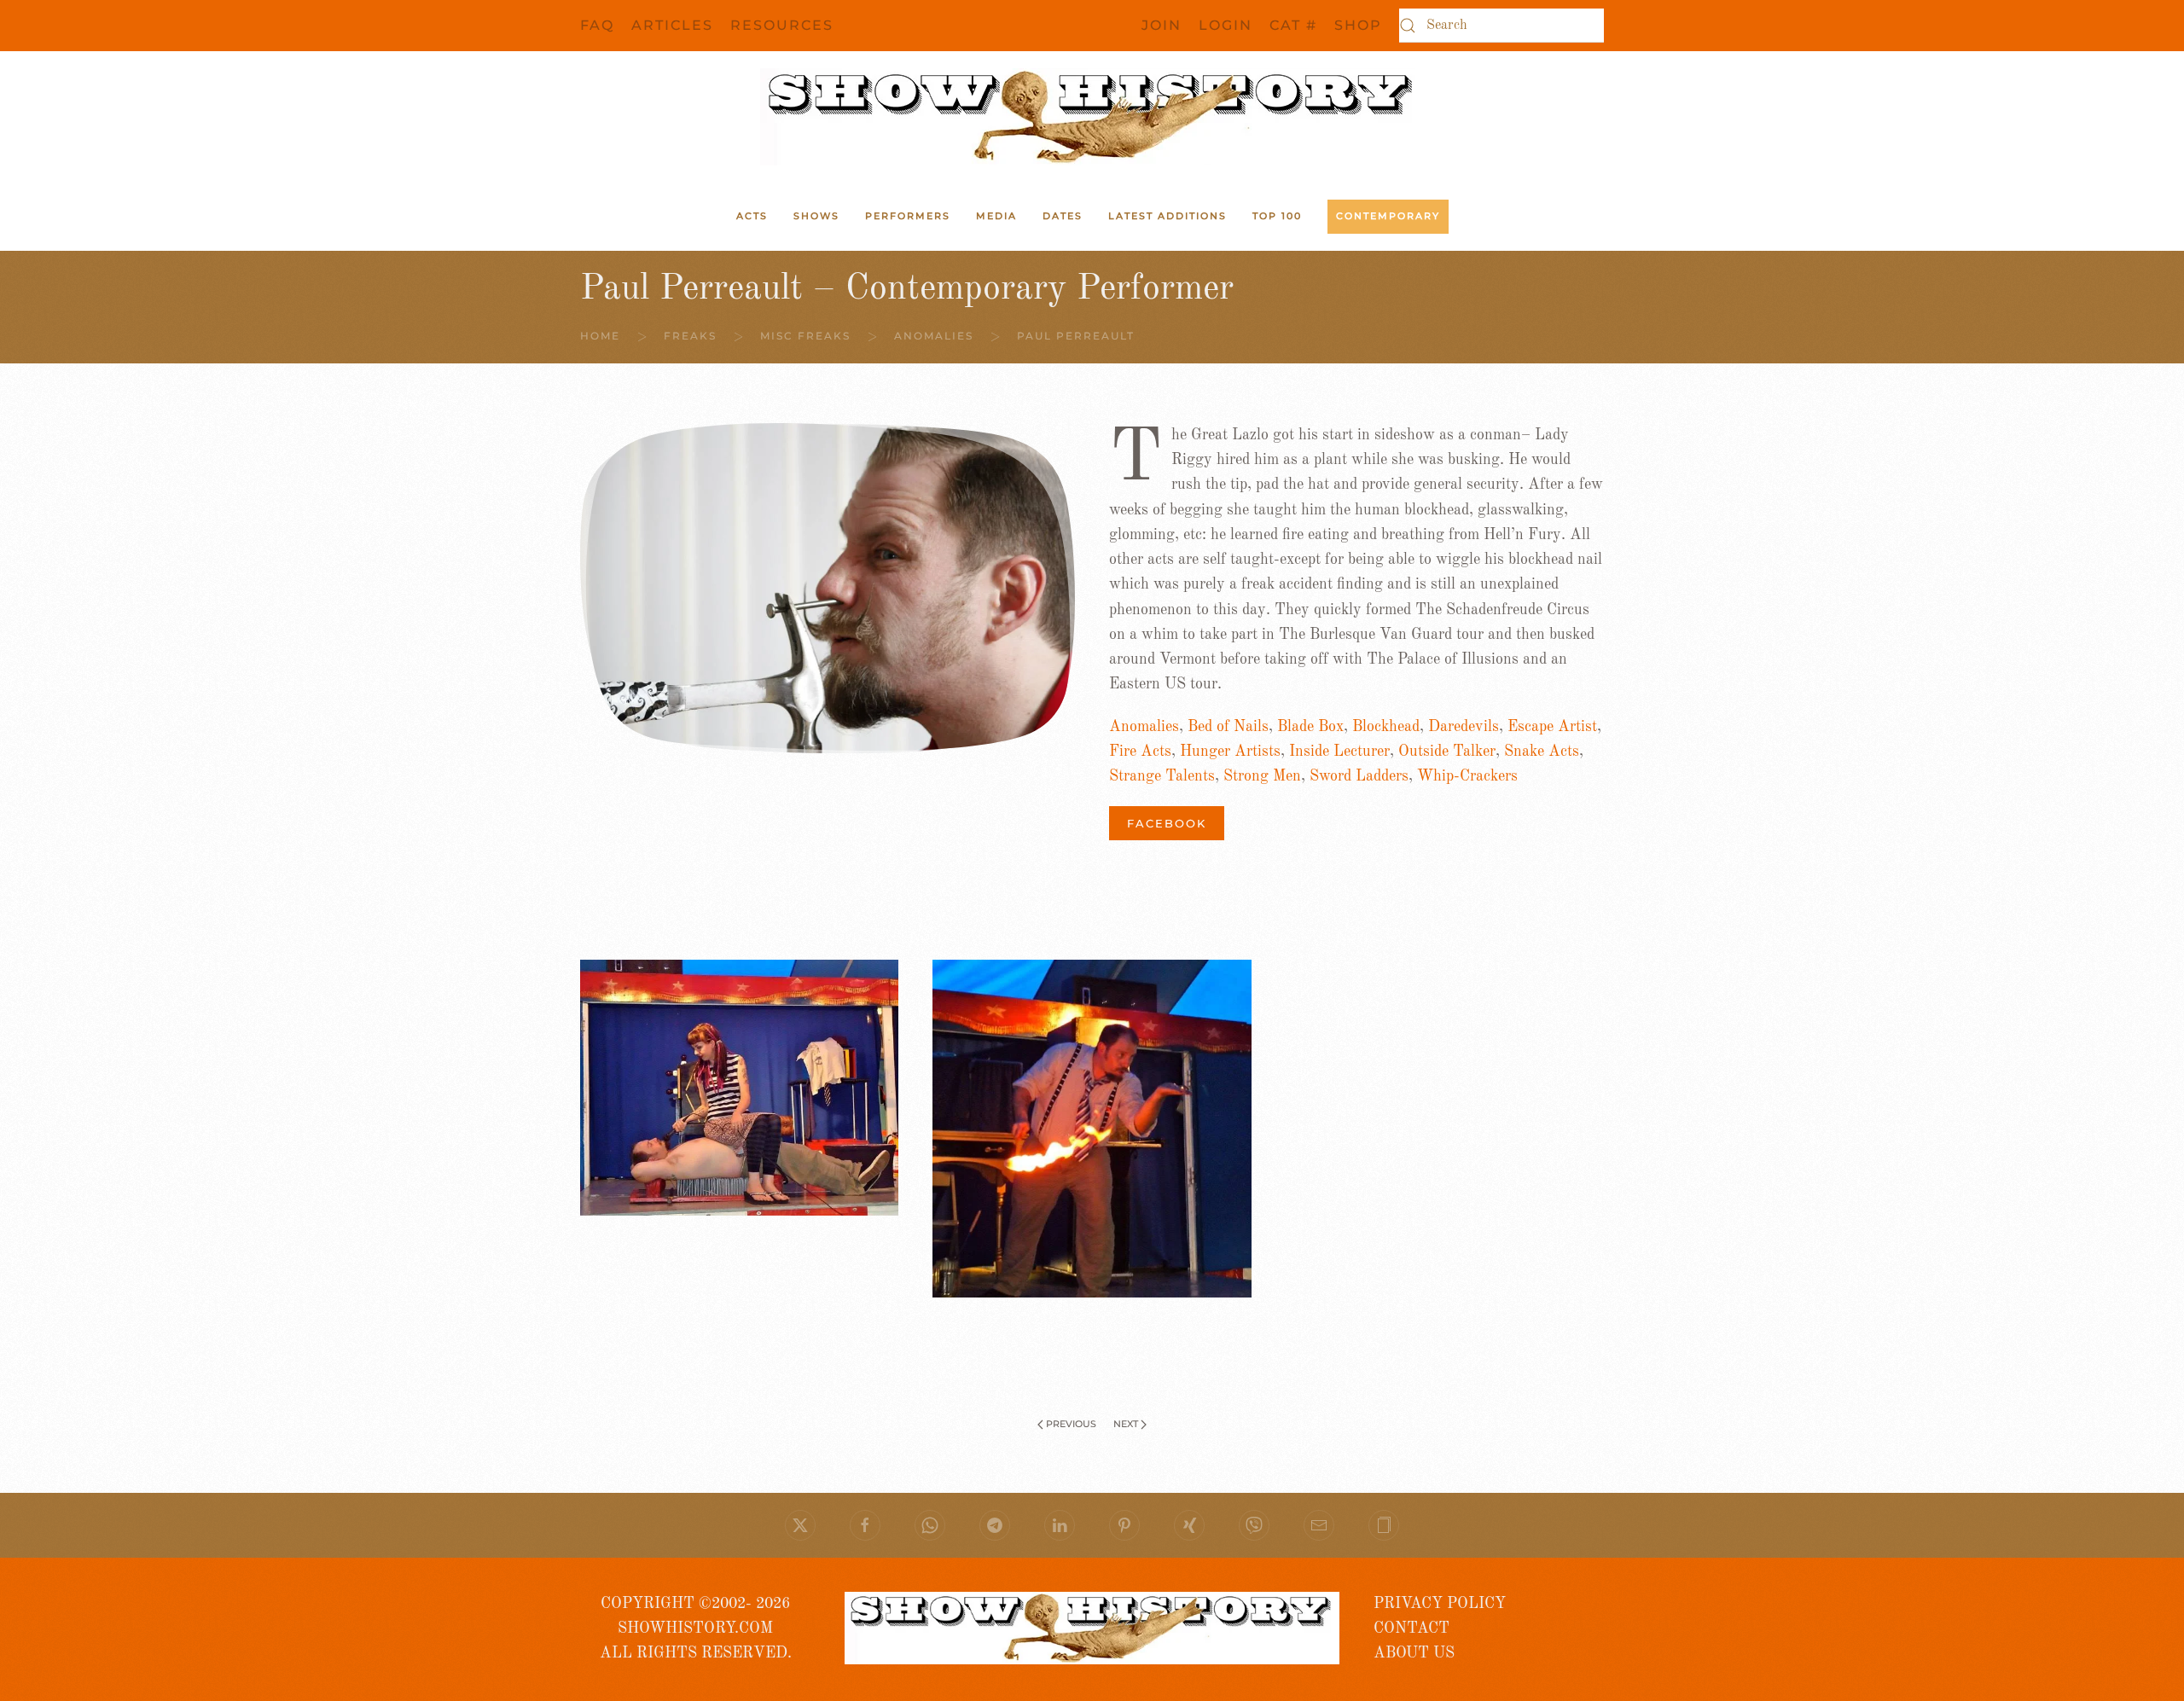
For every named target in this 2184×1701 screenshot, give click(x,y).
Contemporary (1388, 216)
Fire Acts (1140, 752)
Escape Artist (1552, 727)
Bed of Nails (1228, 727)
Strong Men (1262, 776)
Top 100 (1277, 216)
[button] (1384, 1525)
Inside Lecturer (1339, 752)
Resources (782, 25)
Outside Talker (1447, 752)
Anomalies (1144, 727)
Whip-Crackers (1467, 776)
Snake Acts (1542, 752)
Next (1126, 1424)
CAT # (1293, 25)
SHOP (1358, 25)
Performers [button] (908, 216)
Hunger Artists (1230, 752)
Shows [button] (816, 216)
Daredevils (1464, 727)
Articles (672, 25)
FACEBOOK (1167, 823)
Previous (1071, 1424)
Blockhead (1386, 727)
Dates (1063, 216)
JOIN (1162, 25)
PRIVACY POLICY (1440, 1604)
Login (1226, 25)
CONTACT (1411, 1628)
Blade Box (1310, 727)
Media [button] (996, 216)
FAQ (597, 25)
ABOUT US (1414, 1653)
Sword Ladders (1359, 776)
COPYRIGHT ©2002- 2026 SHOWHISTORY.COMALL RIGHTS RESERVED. (696, 1629)
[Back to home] (1092, 117)
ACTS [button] (752, 216)
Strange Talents (1162, 776)
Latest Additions (1168, 216)
